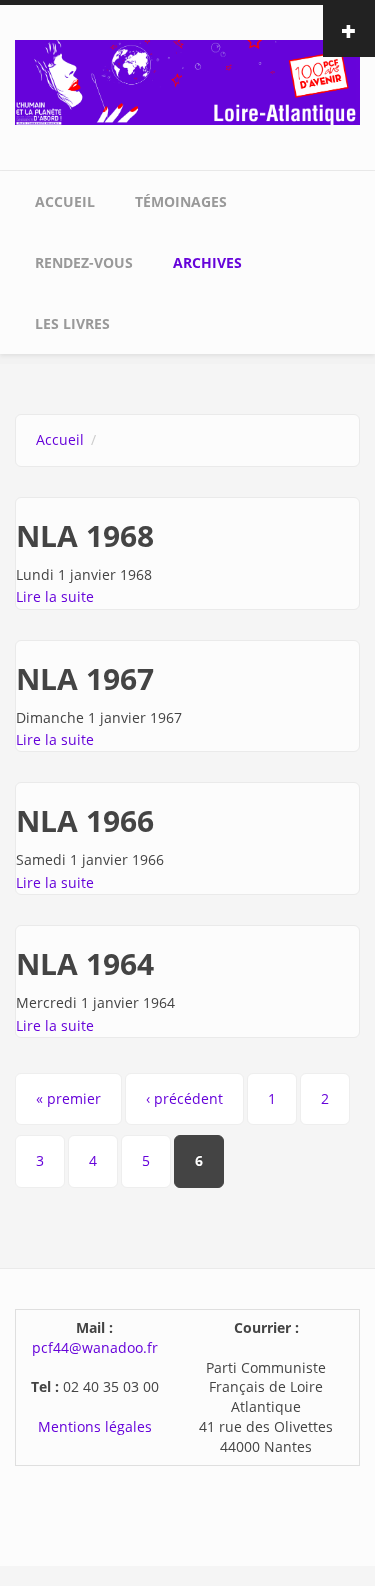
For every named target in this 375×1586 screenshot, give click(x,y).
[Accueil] (187, 80)
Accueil (65, 201)
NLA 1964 (85, 963)
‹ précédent (184, 1098)
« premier (68, 1098)
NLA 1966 (85, 820)
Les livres (72, 323)
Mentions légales (95, 1426)
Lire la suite (55, 596)
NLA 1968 (85, 535)
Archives (207, 262)
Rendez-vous (84, 262)
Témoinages (181, 201)
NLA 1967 (85, 678)
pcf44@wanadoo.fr (95, 1347)
